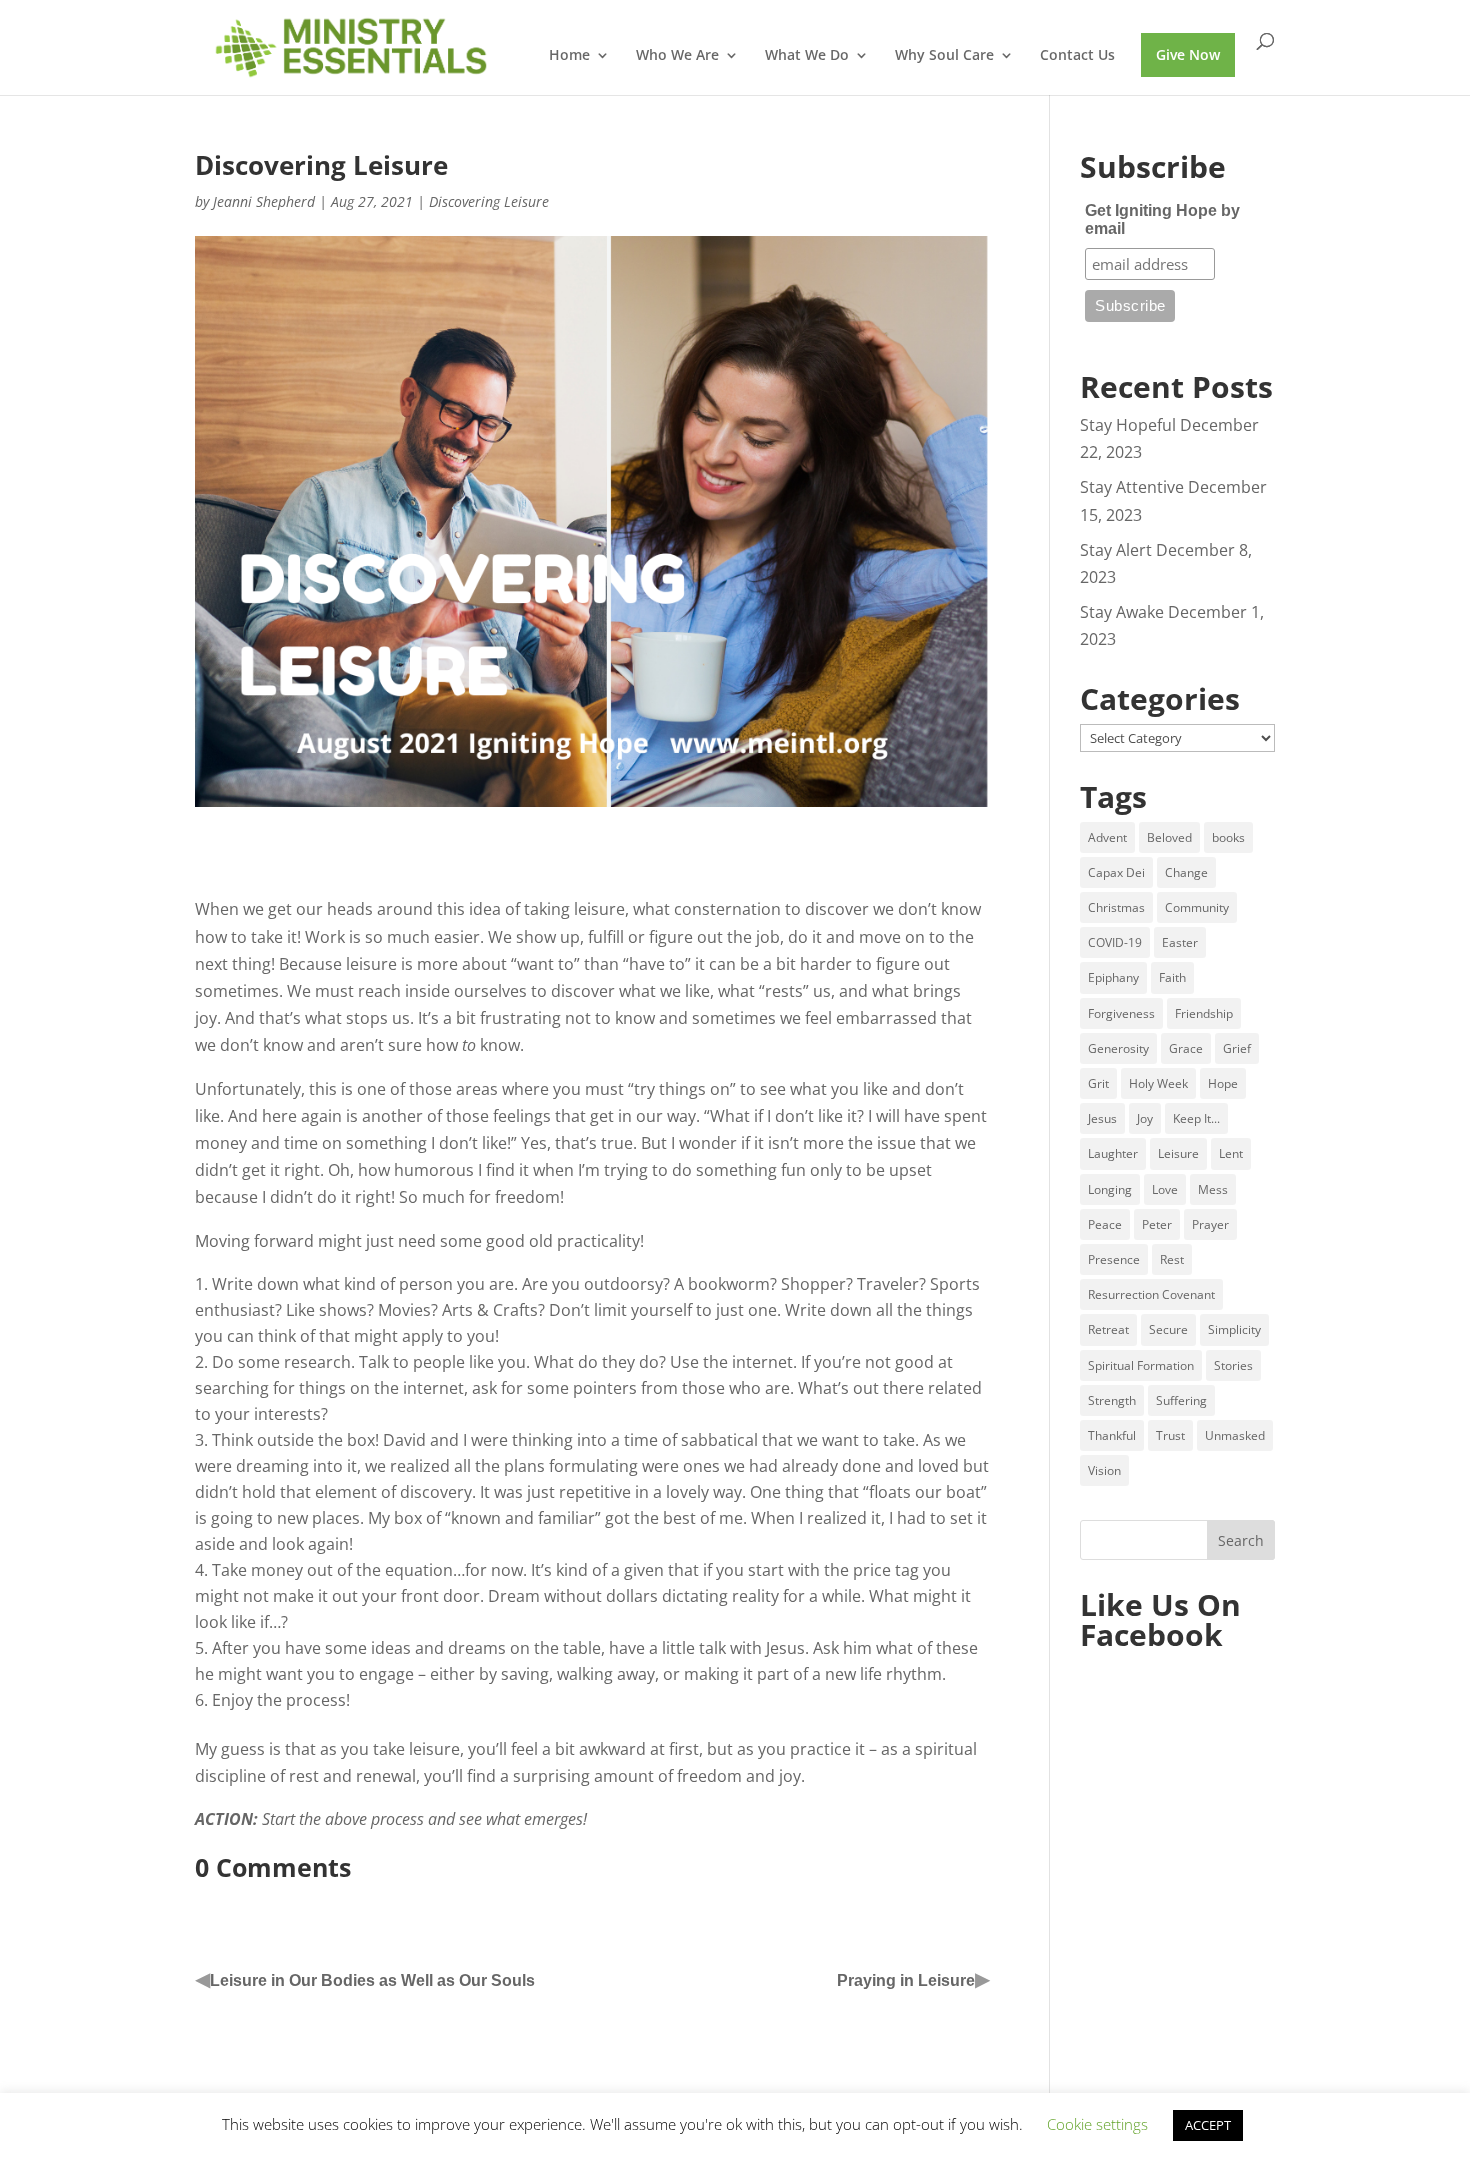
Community (1197, 907)
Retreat (1108, 1329)
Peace (1105, 1224)
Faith (1172, 977)
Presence (1114, 1259)
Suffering (1181, 1400)
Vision (1104, 1470)
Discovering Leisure (489, 201)
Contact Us (1077, 56)
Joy (1145, 1118)
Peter (1157, 1224)
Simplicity (1234, 1329)
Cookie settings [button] (1097, 2124)
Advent (1107, 837)
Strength (1112, 1400)
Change (1186, 872)
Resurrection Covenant (1151, 1294)
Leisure (1178, 1153)
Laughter (1113, 1153)
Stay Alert (1116, 550)
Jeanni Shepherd (264, 201)
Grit (1098, 1083)
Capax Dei (1116, 872)
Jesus (1102, 1118)
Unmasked (1235, 1435)
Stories (1233, 1365)
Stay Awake (1122, 612)
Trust (1170, 1435)
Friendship (1204, 1013)
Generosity (1118, 1048)
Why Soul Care (944, 56)
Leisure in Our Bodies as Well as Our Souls (372, 1980)
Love (1165, 1189)
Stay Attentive (1132, 487)
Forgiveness (1121, 1013)
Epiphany (1113, 977)
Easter (1180, 942)
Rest (1172, 1259)
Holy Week (1158, 1083)
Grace (1186, 1048)
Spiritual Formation (1141, 1365)
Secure (1168, 1329)
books (1228, 837)
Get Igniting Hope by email (1162, 219)
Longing (1110, 1189)
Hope (1223, 1083)
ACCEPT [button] (1208, 2125)
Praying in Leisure (906, 1980)
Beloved (1169, 837)
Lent (1231, 1153)
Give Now (1188, 54)
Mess (1213, 1189)
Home (569, 56)
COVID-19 (1115, 942)
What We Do (807, 56)
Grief (1237, 1048)
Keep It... (1196, 1118)
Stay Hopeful (1128, 425)
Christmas (1116, 907)
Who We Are (677, 56)
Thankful (1112, 1435)
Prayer (1210, 1224)
